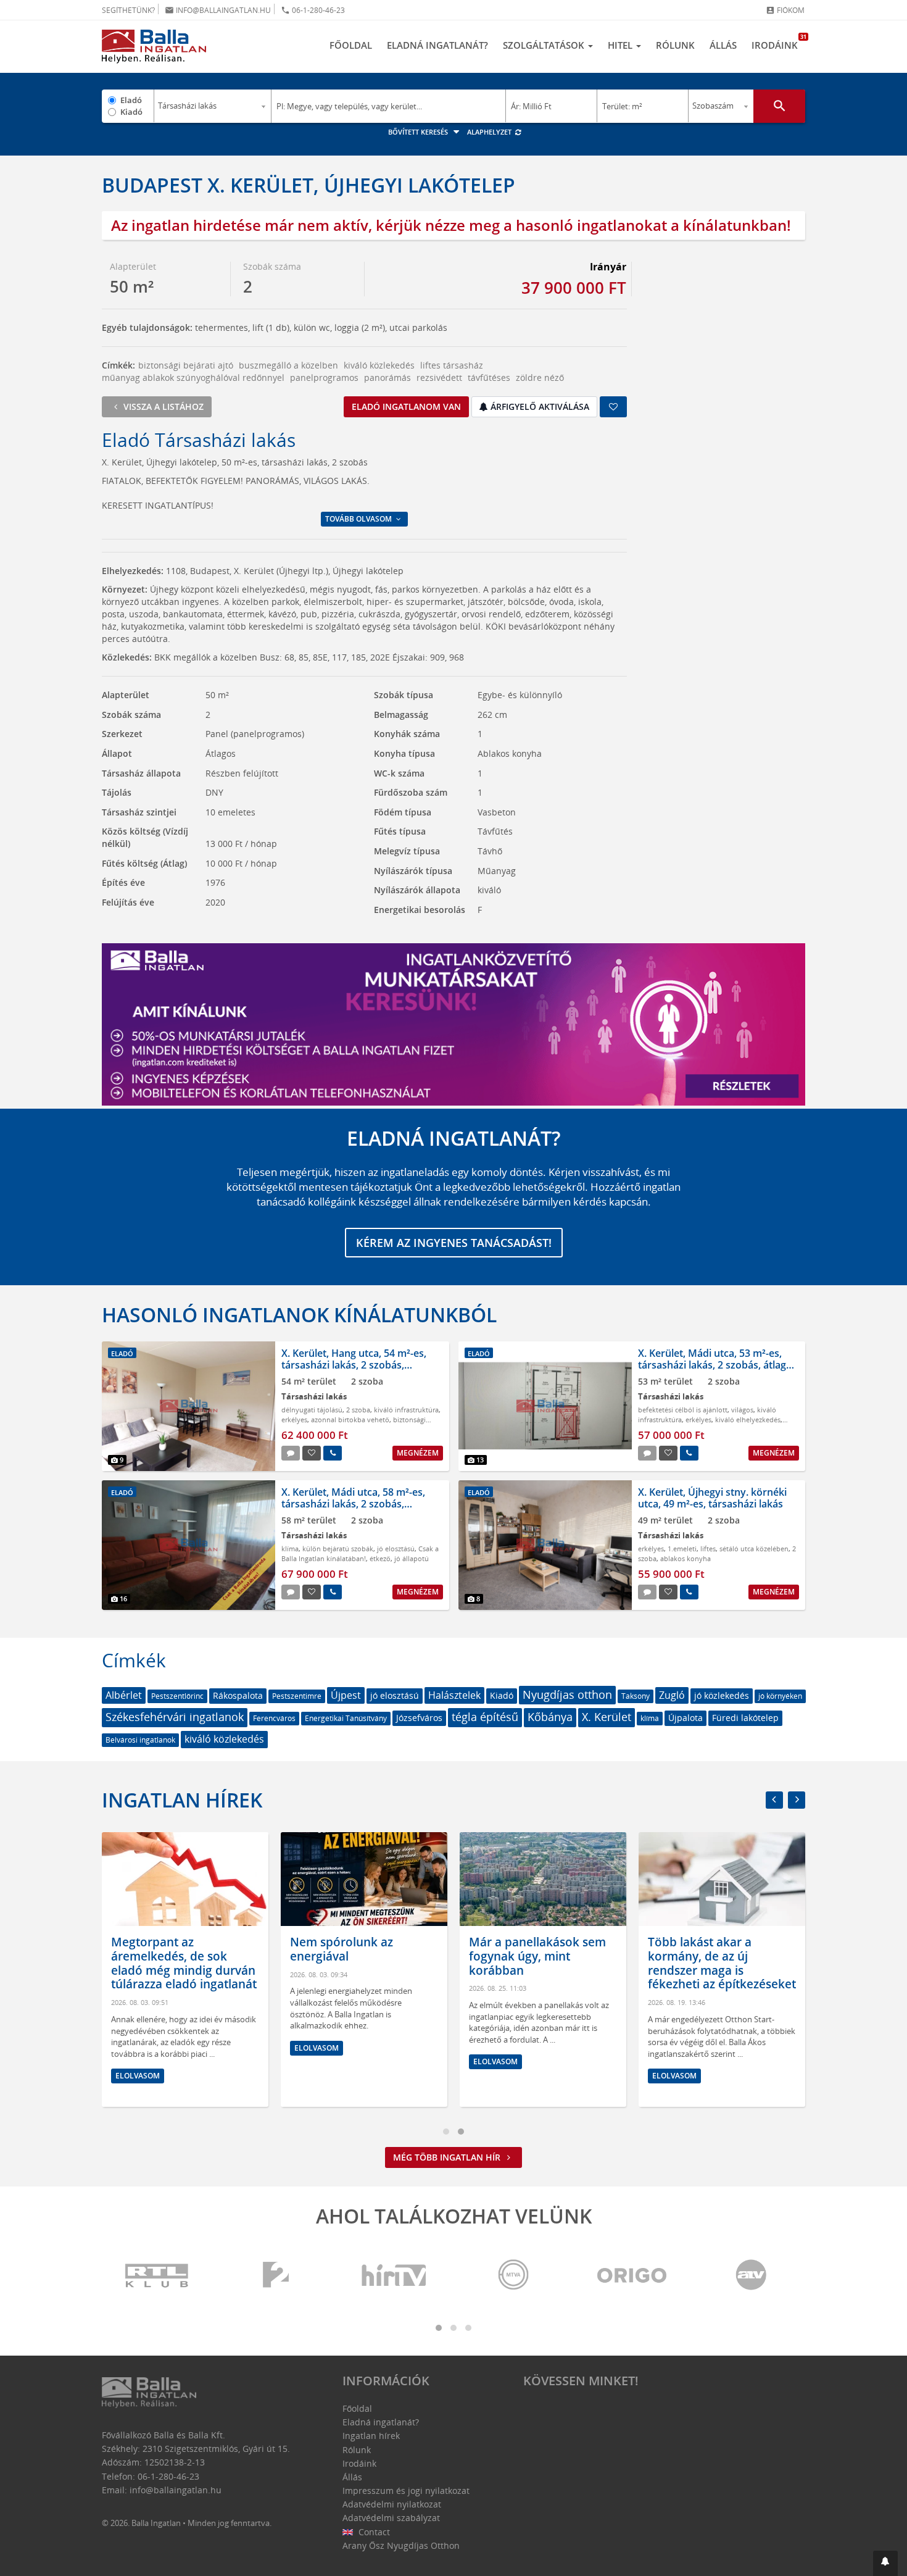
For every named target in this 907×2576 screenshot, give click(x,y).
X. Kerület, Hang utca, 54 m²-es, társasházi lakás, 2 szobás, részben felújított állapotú (354, 1365)
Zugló (672, 1695)
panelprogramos (324, 377)
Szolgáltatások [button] (545, 45)
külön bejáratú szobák (338, 1549)
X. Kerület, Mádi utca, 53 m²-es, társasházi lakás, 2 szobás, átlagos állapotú (718, 1365)
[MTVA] (513, 2276)
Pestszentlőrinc (177, 1696)
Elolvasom (138, 2076)
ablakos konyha (685, 1558)
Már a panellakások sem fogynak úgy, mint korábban (537, 1956)
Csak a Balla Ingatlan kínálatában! (360, 1553)
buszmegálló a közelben (288, 365)
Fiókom (785, 10)
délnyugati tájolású (312, 1410)
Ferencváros (274, 1718)
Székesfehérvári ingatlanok (175, 1717)
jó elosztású (396, 1549)
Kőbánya (550, 1717)
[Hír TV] (395, 2276)
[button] (885, 2563)
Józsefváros (419, 1718)
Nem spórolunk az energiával (342, 1949)
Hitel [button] (621, 45)
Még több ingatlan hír (448, 2157)
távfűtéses (489, 377)
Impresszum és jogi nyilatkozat (406, 2491)
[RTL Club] (157, 2276)
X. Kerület (607, 1717)
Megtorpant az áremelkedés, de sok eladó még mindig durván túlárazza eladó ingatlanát (184, 1963)
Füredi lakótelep (745, 1718)
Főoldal (351, 45)
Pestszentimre (297, 1696)
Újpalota (685, 1718)
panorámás (387, 377)
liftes (708, 1549)
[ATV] (751, 2276)
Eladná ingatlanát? (437, 45)
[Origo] (632, 2276)
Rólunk (675, 45)
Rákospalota (238, 1695)
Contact (373, 2532)
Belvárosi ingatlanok (140, 1740)
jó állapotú (412, 1558)
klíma (290, 1549)
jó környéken (780, 1696)
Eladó (131, 100)
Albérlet (124, 1695)
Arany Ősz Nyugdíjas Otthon (401, 2545)
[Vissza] (774, 1800)
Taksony (636, 1696)
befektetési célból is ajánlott (683, 1410)
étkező (380, 1558)
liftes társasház (452, 365)
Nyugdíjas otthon (567, 1694)
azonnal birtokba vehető (350, 1419)
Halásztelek (454, 1695)
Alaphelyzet (490, 132)
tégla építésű (485, 1717)
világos (742, 1410)
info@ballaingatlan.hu (218, 10)
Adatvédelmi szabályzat (391, 2518)
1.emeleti (682, 1549)
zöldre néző (540, 377)
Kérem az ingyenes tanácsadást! (454, 1243)
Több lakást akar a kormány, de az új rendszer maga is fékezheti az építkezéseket (722, 1963)
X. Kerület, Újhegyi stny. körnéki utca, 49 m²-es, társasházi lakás (712, 1498)
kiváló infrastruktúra (406, 1410)
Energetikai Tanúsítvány (346, 1718)
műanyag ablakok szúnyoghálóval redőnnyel (193, 377)
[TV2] (276, 2276)
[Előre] (797, 1800)
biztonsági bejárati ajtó (186, 365)
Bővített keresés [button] (419, 132)
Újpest (346, 1695)
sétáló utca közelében (754, 1549)
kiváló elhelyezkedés (748, 1419)
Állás (723, 45)
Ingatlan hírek (182, 1800)
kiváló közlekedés (379, 365)
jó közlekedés (722, 1695)
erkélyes (294, 1419)
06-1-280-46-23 (313, 10)
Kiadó (131, 112)
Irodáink (778, 42)
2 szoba (358, 1410)
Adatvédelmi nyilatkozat (392, 2504)
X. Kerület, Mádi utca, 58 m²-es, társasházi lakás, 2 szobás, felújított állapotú (353, 1504)
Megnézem (418, 1453)
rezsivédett (439, 377)
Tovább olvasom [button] (359, 519)
